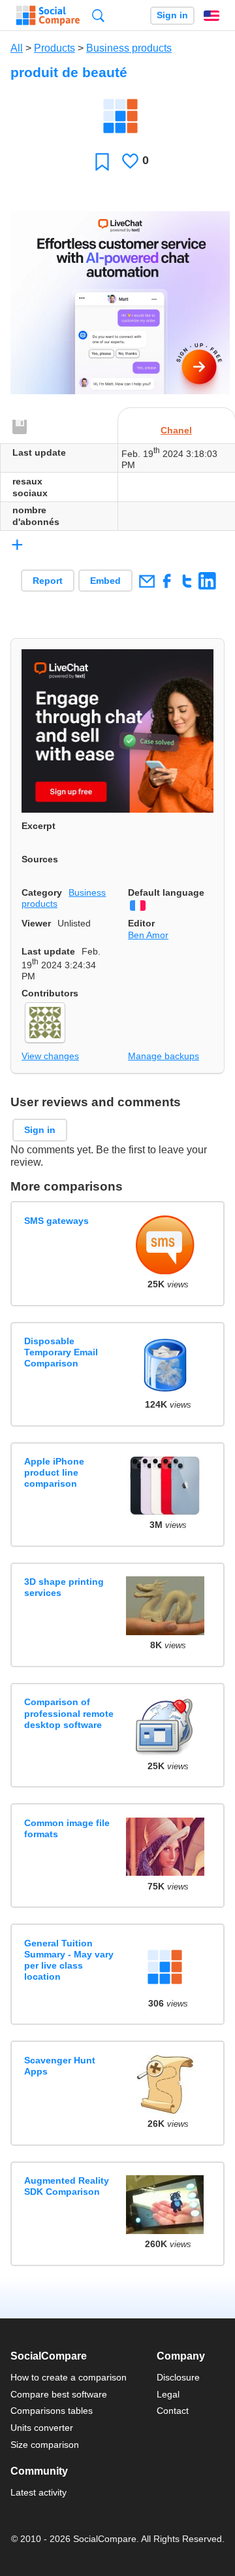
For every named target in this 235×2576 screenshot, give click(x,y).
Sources (40, 859)
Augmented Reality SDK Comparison (67, 2186)
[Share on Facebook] (167, 581)
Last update (48, 951)
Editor (141, 923)
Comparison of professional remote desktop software (69, 1713)
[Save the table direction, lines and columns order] (20, 428)
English (211, 16)
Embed (105, 581)
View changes (50, 1056)
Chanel (176, 430)
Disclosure (178, 2377)
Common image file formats (67, 1828)
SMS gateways (56, 1221)
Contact (173, 2411)
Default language (166, 892)
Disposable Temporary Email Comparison (61, 1352)
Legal (168, 2394)
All (17, 48)
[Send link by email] (147, 581)
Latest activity (39, 2492)
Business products (129, 48)
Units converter (42, 2428)
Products (55, 48)
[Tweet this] (187, 581)
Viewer (36, 923)
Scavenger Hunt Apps (60, 2066)
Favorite (102, 161)
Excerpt (39, 826)
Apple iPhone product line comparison (54, 1473)
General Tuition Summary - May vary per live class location (69, 1960)
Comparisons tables (52, 2411)
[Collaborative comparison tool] (48, 16)
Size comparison (45, 2445)
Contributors (50, 993)
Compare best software (59, 2394)
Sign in (172, 15)
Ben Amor (148, 935)
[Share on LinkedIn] (207, 581)
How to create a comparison (69, 2377)
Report (48, 581)
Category (42, 892)
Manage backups (164, 1056)
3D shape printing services (64, 1587)
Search (98, 15)
